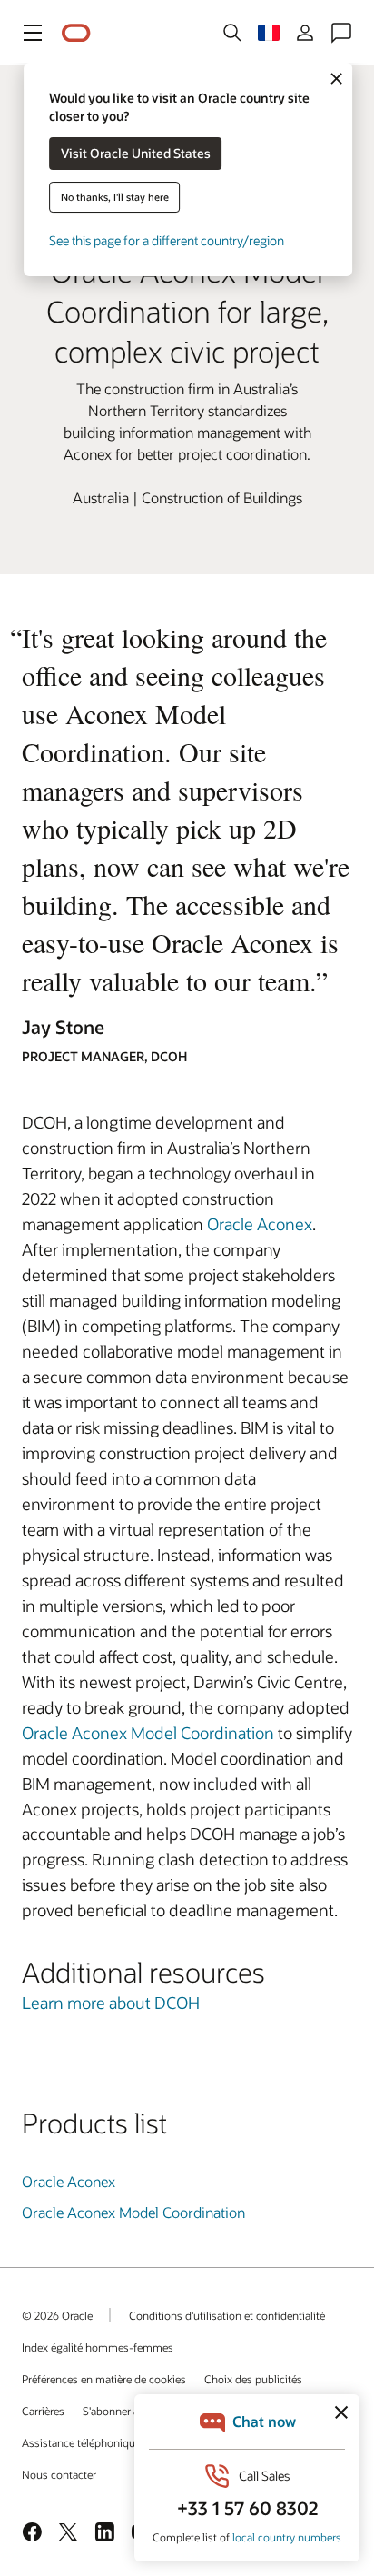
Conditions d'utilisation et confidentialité (227, 2315)
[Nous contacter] (341, 33)
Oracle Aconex (260, 1224)
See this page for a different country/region (167, 240)
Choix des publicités (253, 2379)
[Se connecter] (305, 33)
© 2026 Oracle (57, 2315)
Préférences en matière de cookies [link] (104, 2379)
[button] (33, 33)
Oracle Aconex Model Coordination (148, 1733)
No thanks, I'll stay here (115, 197)
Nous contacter (59, 2474)
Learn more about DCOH (111, 2003)
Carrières (43, 2411)
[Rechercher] (232, 33)
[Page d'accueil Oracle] (76, 33)
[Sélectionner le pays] (269, 33)
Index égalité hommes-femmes (98, 2347)
